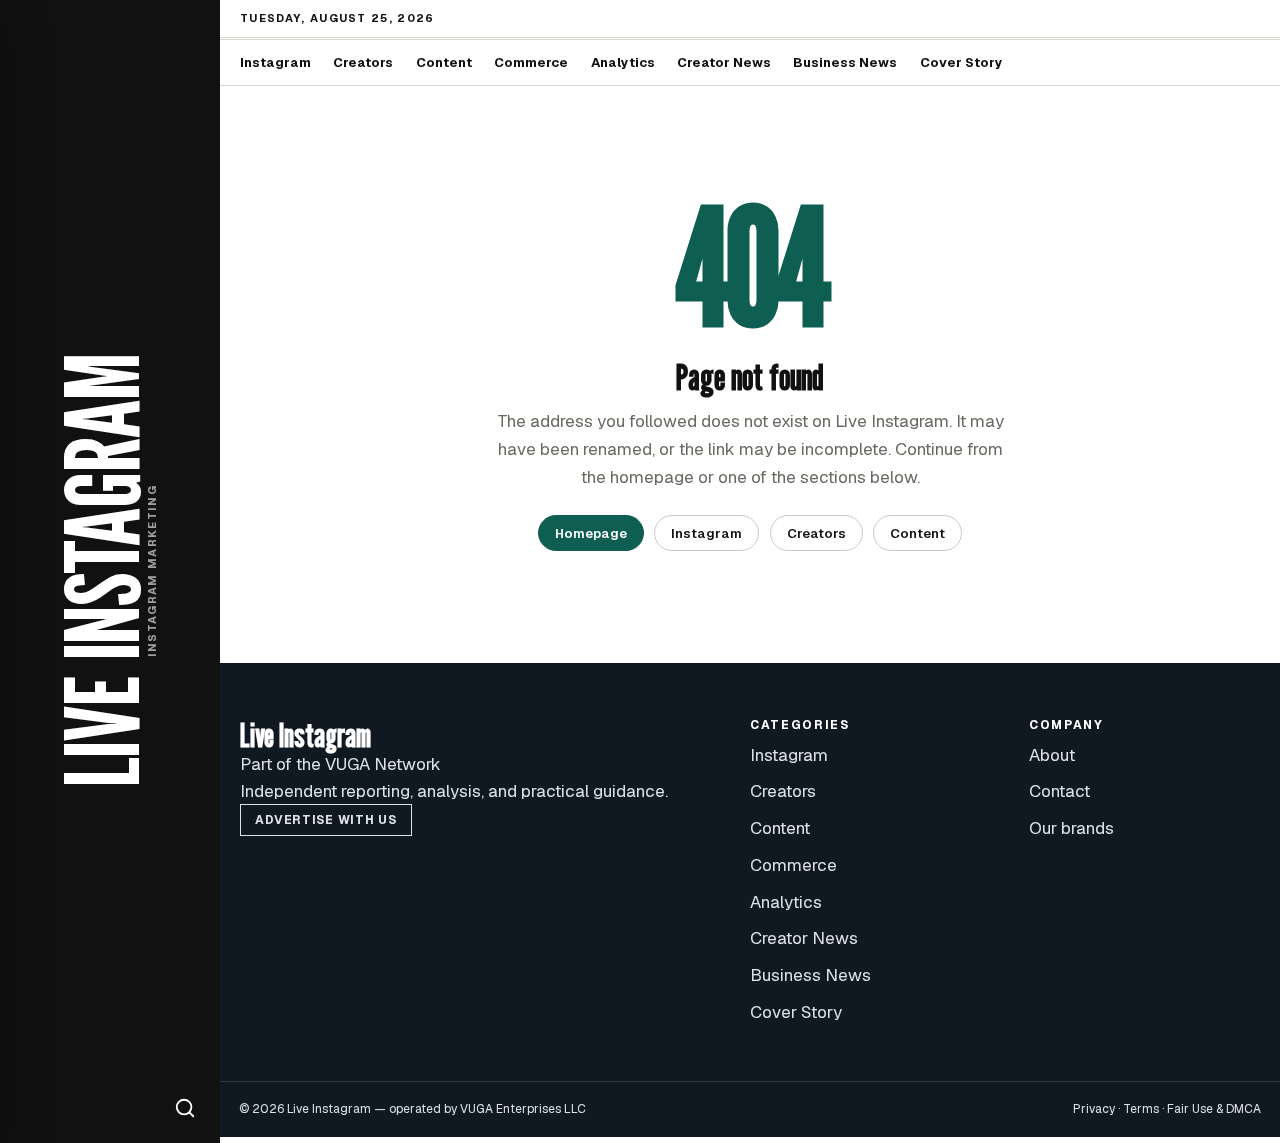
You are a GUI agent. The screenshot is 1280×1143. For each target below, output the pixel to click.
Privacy (1094, 1109)
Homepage (591, 533)
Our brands (1071, 828)
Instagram (275, 62)
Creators (363, 62)
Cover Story (961, 62)
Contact (1059, 791)
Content (444, 62)
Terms (1141, 1109)
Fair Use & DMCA (1214, 1109)
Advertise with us (325, 820)
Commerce (531, 62)
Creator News (724, 62)
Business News (845, 62)
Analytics (623, 62)
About (1052, 755)
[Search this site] (185, 1108)
